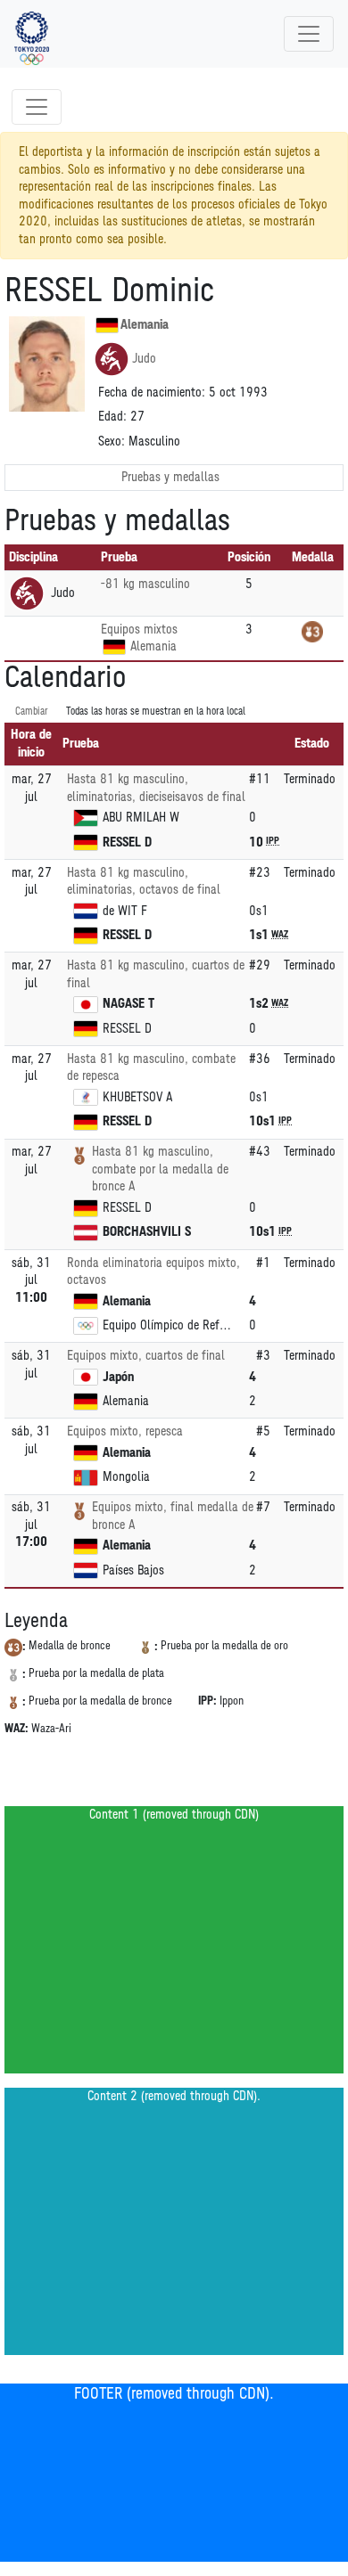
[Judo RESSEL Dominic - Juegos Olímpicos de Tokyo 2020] (32, 34)
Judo (144, 359)
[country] (114, 647)
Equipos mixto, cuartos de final (146, 1356)
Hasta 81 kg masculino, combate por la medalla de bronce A (160, 1169)
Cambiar (32, 711)
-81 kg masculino (145, 584)
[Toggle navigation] (309, 34)
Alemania (145, 325)
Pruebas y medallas (170, 477)
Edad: (112, 417)
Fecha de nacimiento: (152, 393)
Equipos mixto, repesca (125, 1431)
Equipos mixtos (139, 630)
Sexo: (112, 442)
